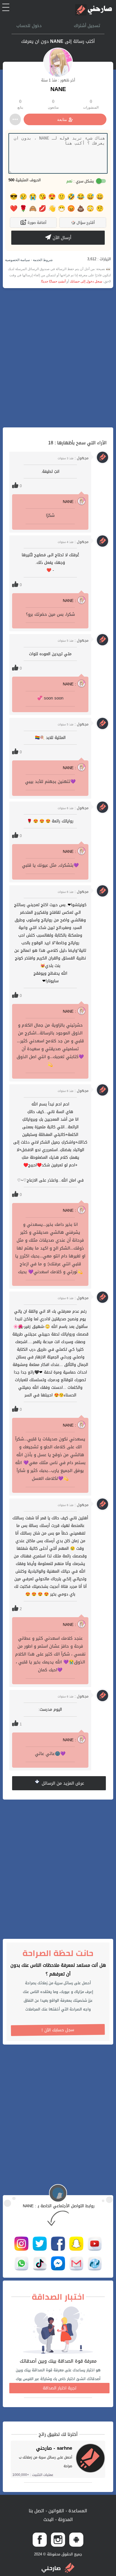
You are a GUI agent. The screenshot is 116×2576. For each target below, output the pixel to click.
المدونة (65, 2519)
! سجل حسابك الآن (58, 2030)
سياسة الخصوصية (17, 260)
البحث (49, 2519)
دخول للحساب (29, 26)
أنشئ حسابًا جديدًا (53, 281)
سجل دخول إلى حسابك (86, 281)
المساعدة (77, 2511)
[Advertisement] (58, 358)
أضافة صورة (36, 223)
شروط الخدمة (42, 260)
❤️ (14, 209)
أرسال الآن (61, 238)
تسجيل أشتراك (87, 26)
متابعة (62, 120)
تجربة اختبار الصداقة (60, 2388)
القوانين (56, 2511)
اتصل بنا (36, 2511)
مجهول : (73, 458)
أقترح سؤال (83, 223)
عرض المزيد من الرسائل (62, 1783)
